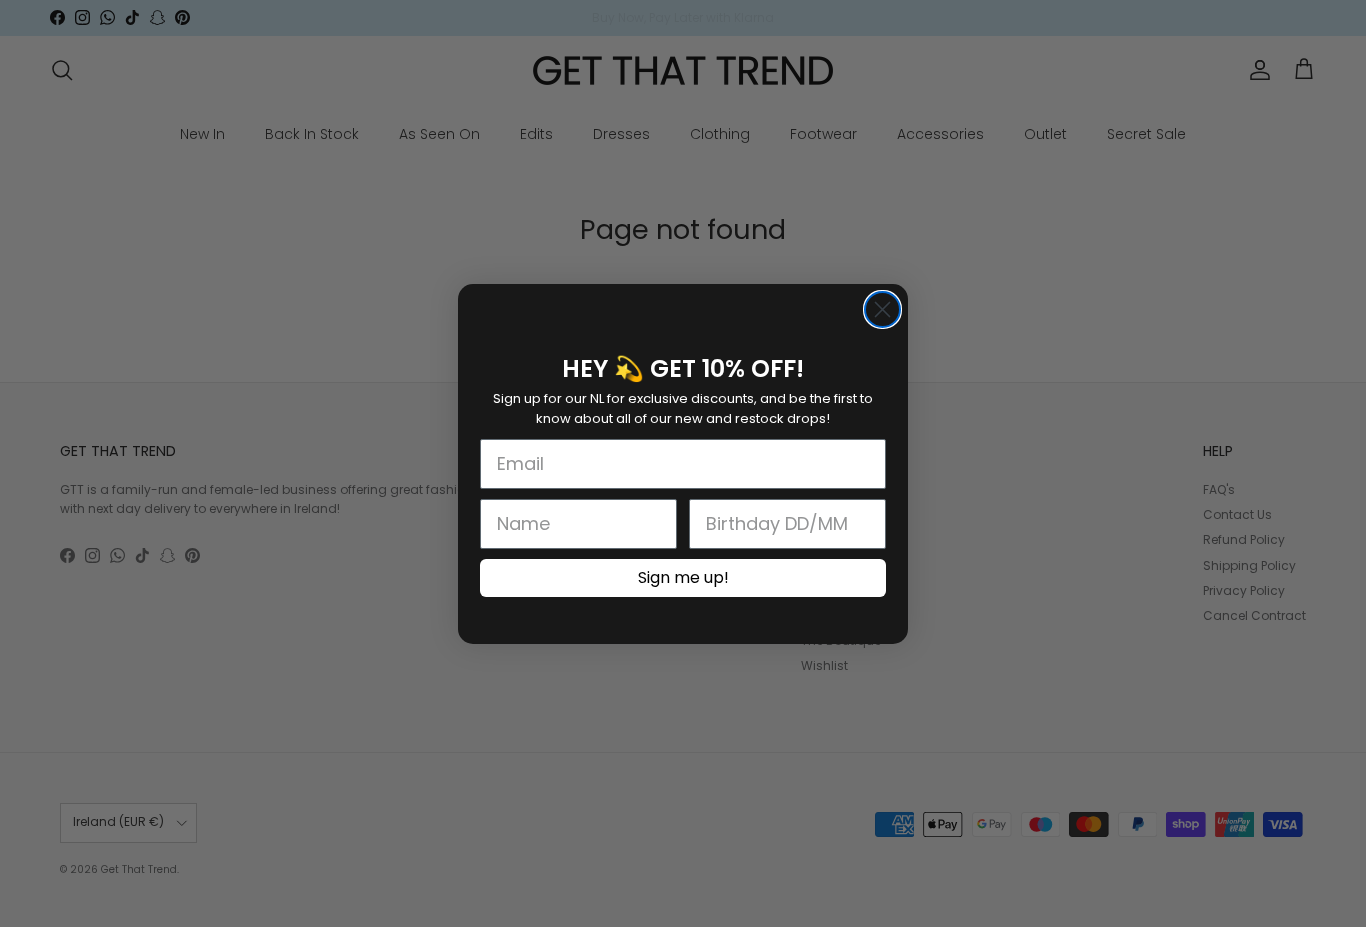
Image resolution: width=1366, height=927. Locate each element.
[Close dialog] (882, 309)
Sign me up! (683, 577)
